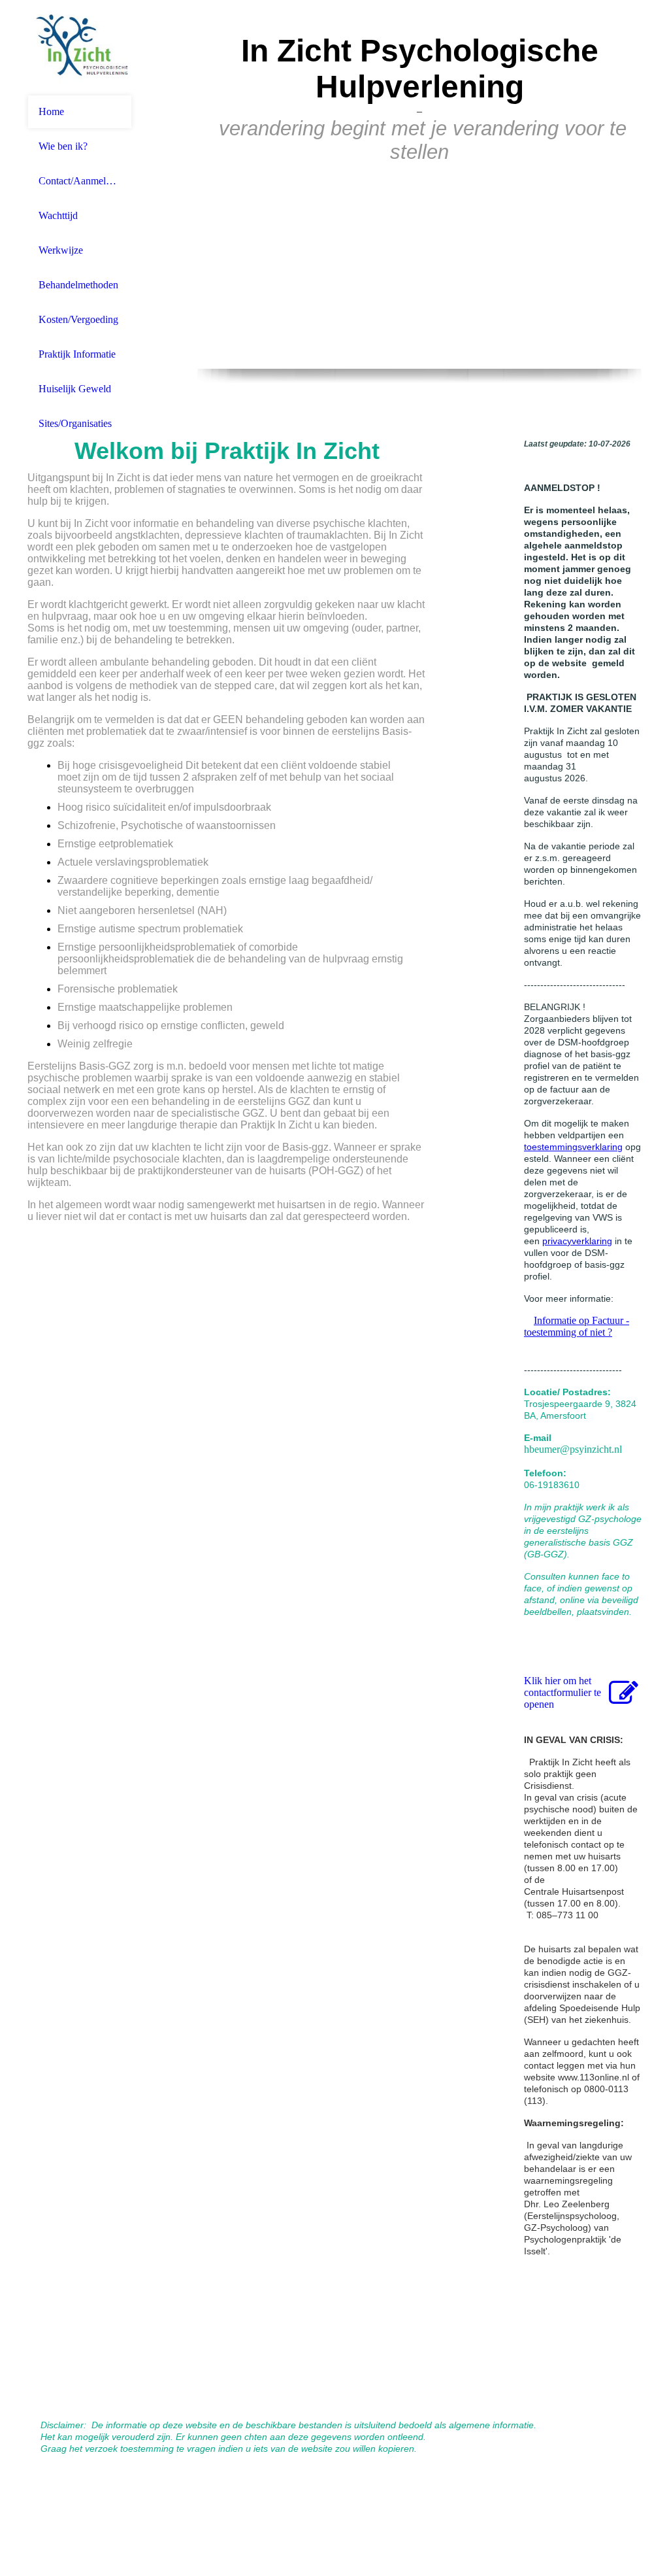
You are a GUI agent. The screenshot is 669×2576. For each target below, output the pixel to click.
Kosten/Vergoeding (78, 319)
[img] (80, 47)
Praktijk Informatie (77, 354)
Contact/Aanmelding (80, 181)
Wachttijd (58, 215)
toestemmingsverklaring (573, 1147)
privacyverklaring (577, 1241)
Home (51, 111)
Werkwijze (61, 250)
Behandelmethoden (78, 285)
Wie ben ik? (63, 146)
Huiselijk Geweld (75, 389)
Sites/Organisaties (75, 423)
